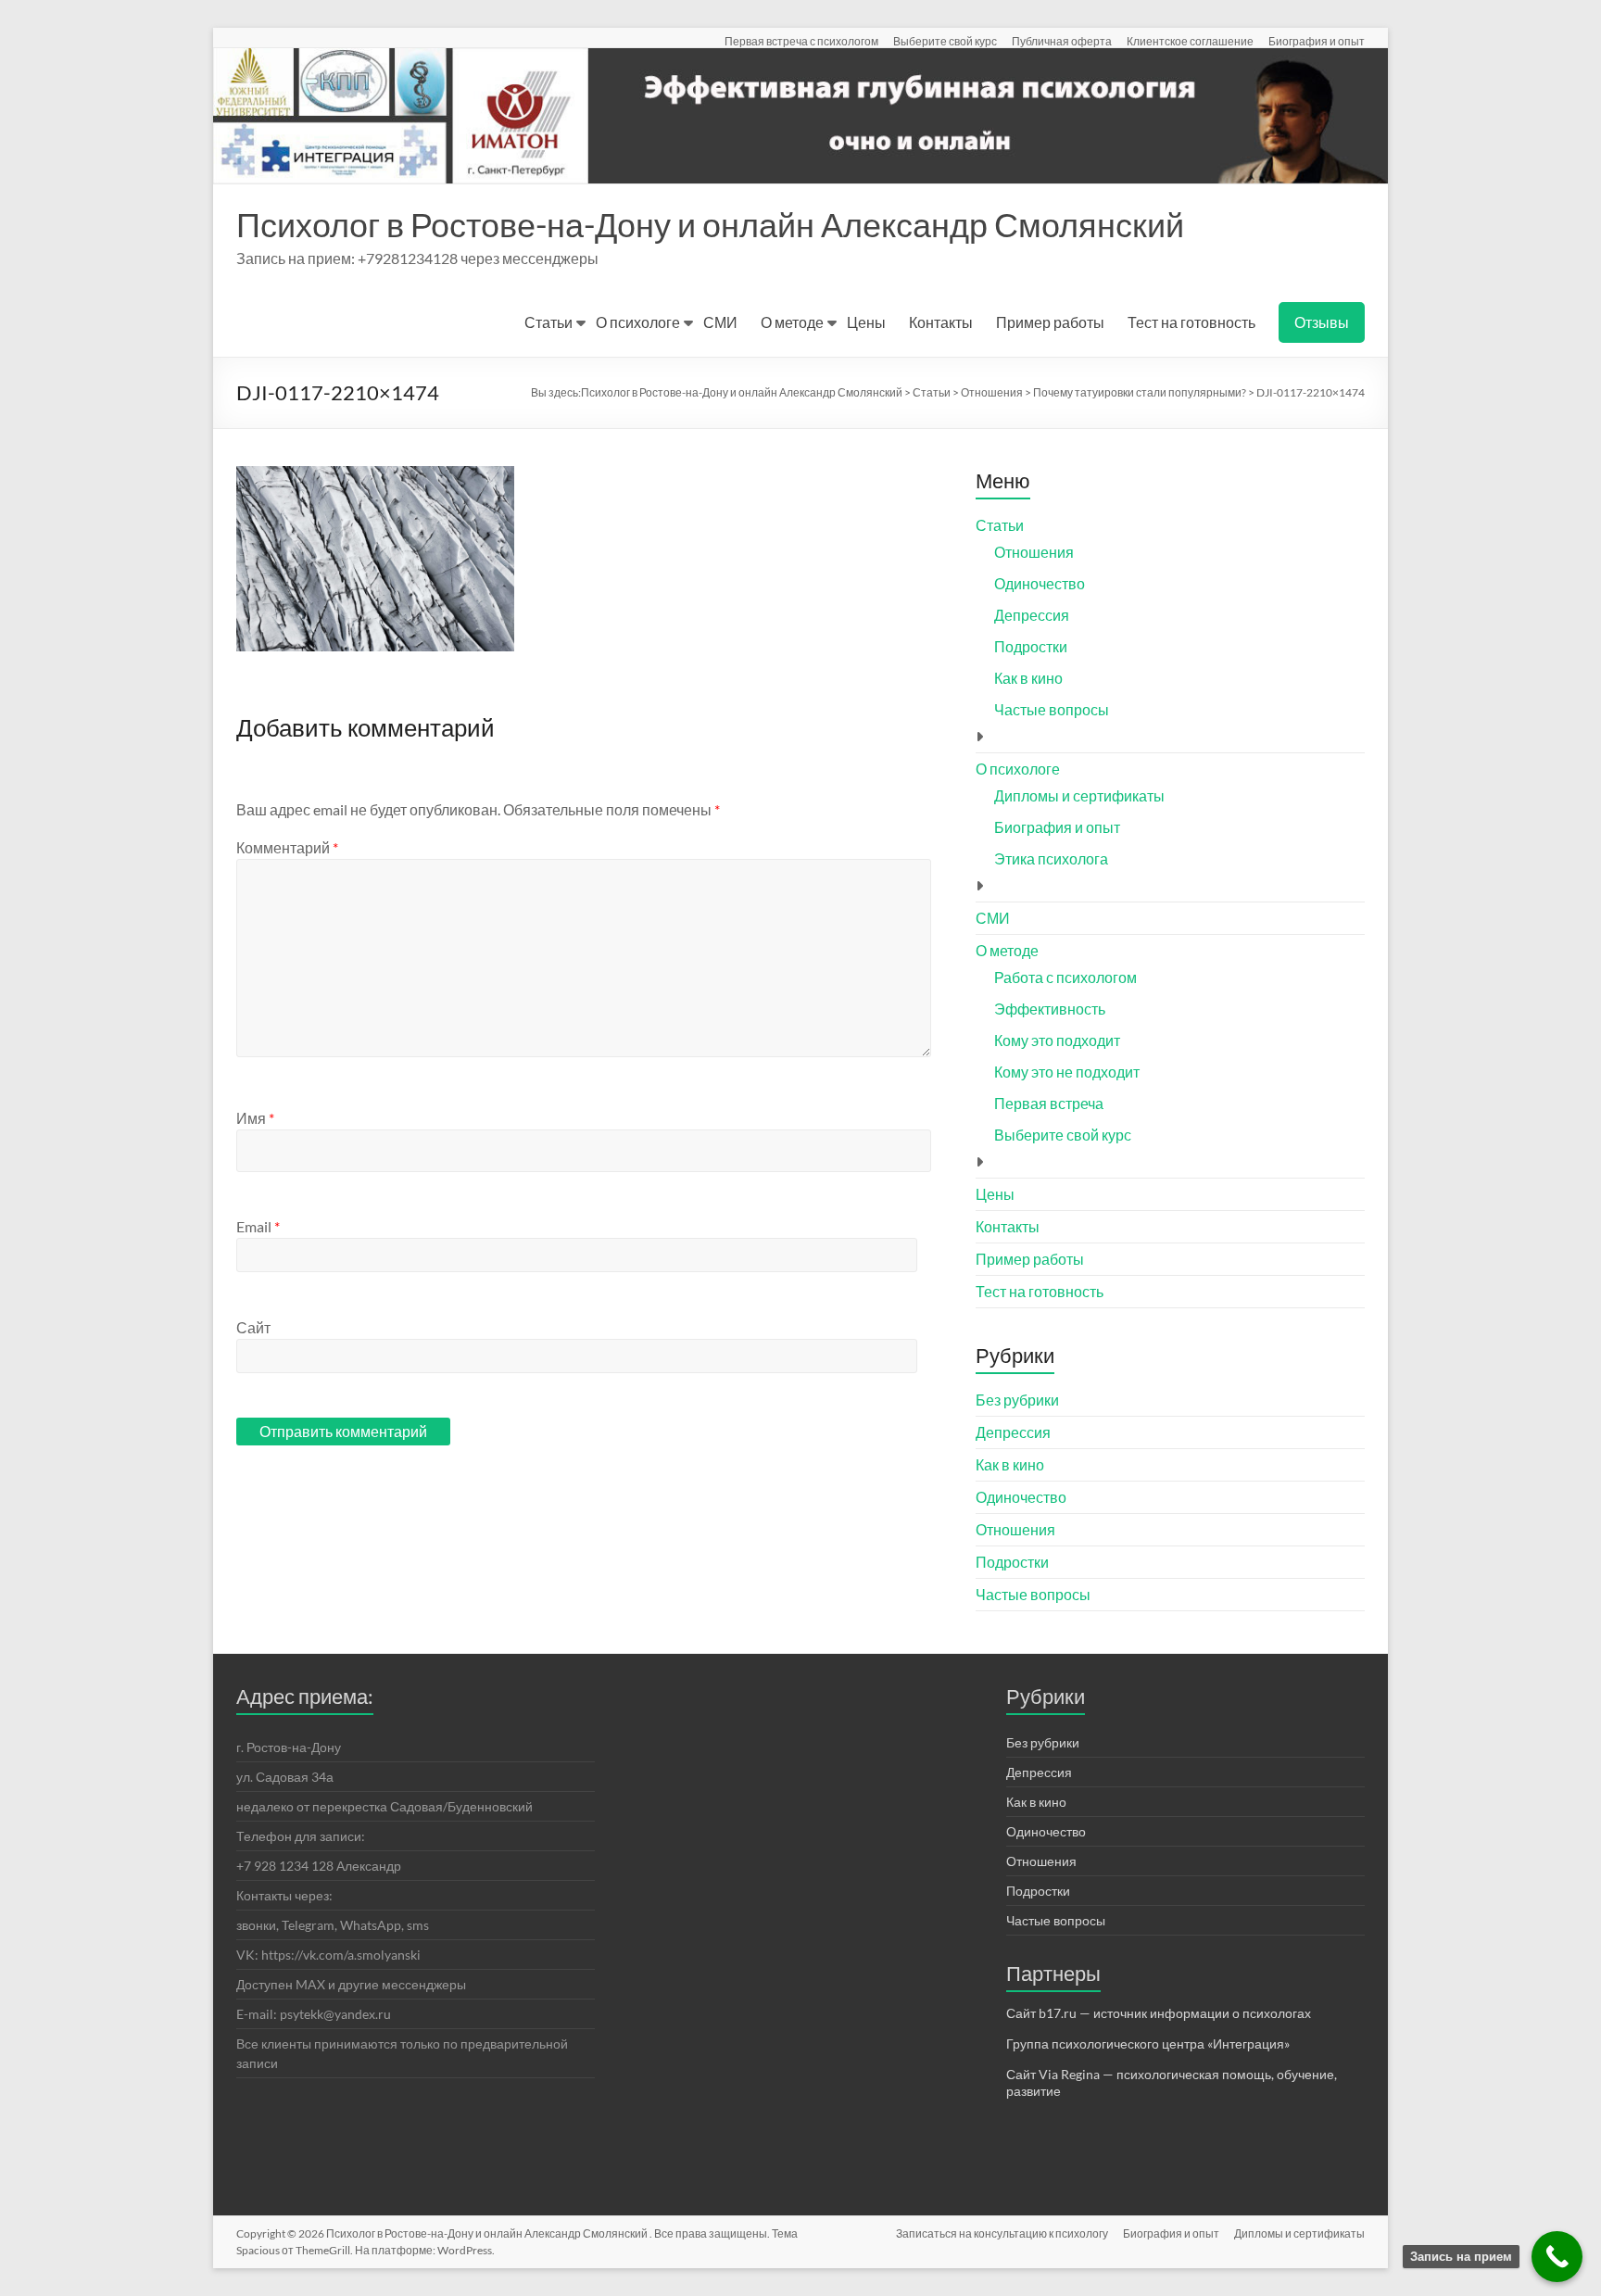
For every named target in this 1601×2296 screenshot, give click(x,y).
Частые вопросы (1052, 709)
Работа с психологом (1065, 977)
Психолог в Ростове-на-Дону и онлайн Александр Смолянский (710, 224)
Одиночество (1040, 583)
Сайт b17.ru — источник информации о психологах (1159, 2013)
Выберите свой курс (945, 41)
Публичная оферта (1062, 41)
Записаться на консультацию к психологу (1002, 2233)
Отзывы (1322, 322)
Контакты (941, 322)
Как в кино (1028, 678)
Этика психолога (1051, 858)
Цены (866, 322)
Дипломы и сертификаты (1079, 795)
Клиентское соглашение (1190, 41)
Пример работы (1050, 322)
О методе (792, 322)
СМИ (720, 322)
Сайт (253, 1327)
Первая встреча (1049, 1103)
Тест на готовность (1191, 322)
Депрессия (1032, 615)
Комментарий (287, 847)
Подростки (1031, 646)
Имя (255, 1118)
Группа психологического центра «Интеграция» (1148, 2044)
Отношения (1034, 552)
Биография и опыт (1317, 41)
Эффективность (1050, 1009)
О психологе (638, 322)
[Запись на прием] (1557, 2257)
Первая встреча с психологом (801, 41)
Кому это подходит (1057, 1040)
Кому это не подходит (1067, 1072)
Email (258, 1226)
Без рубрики (1017, 1400)
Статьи (548, 322)
